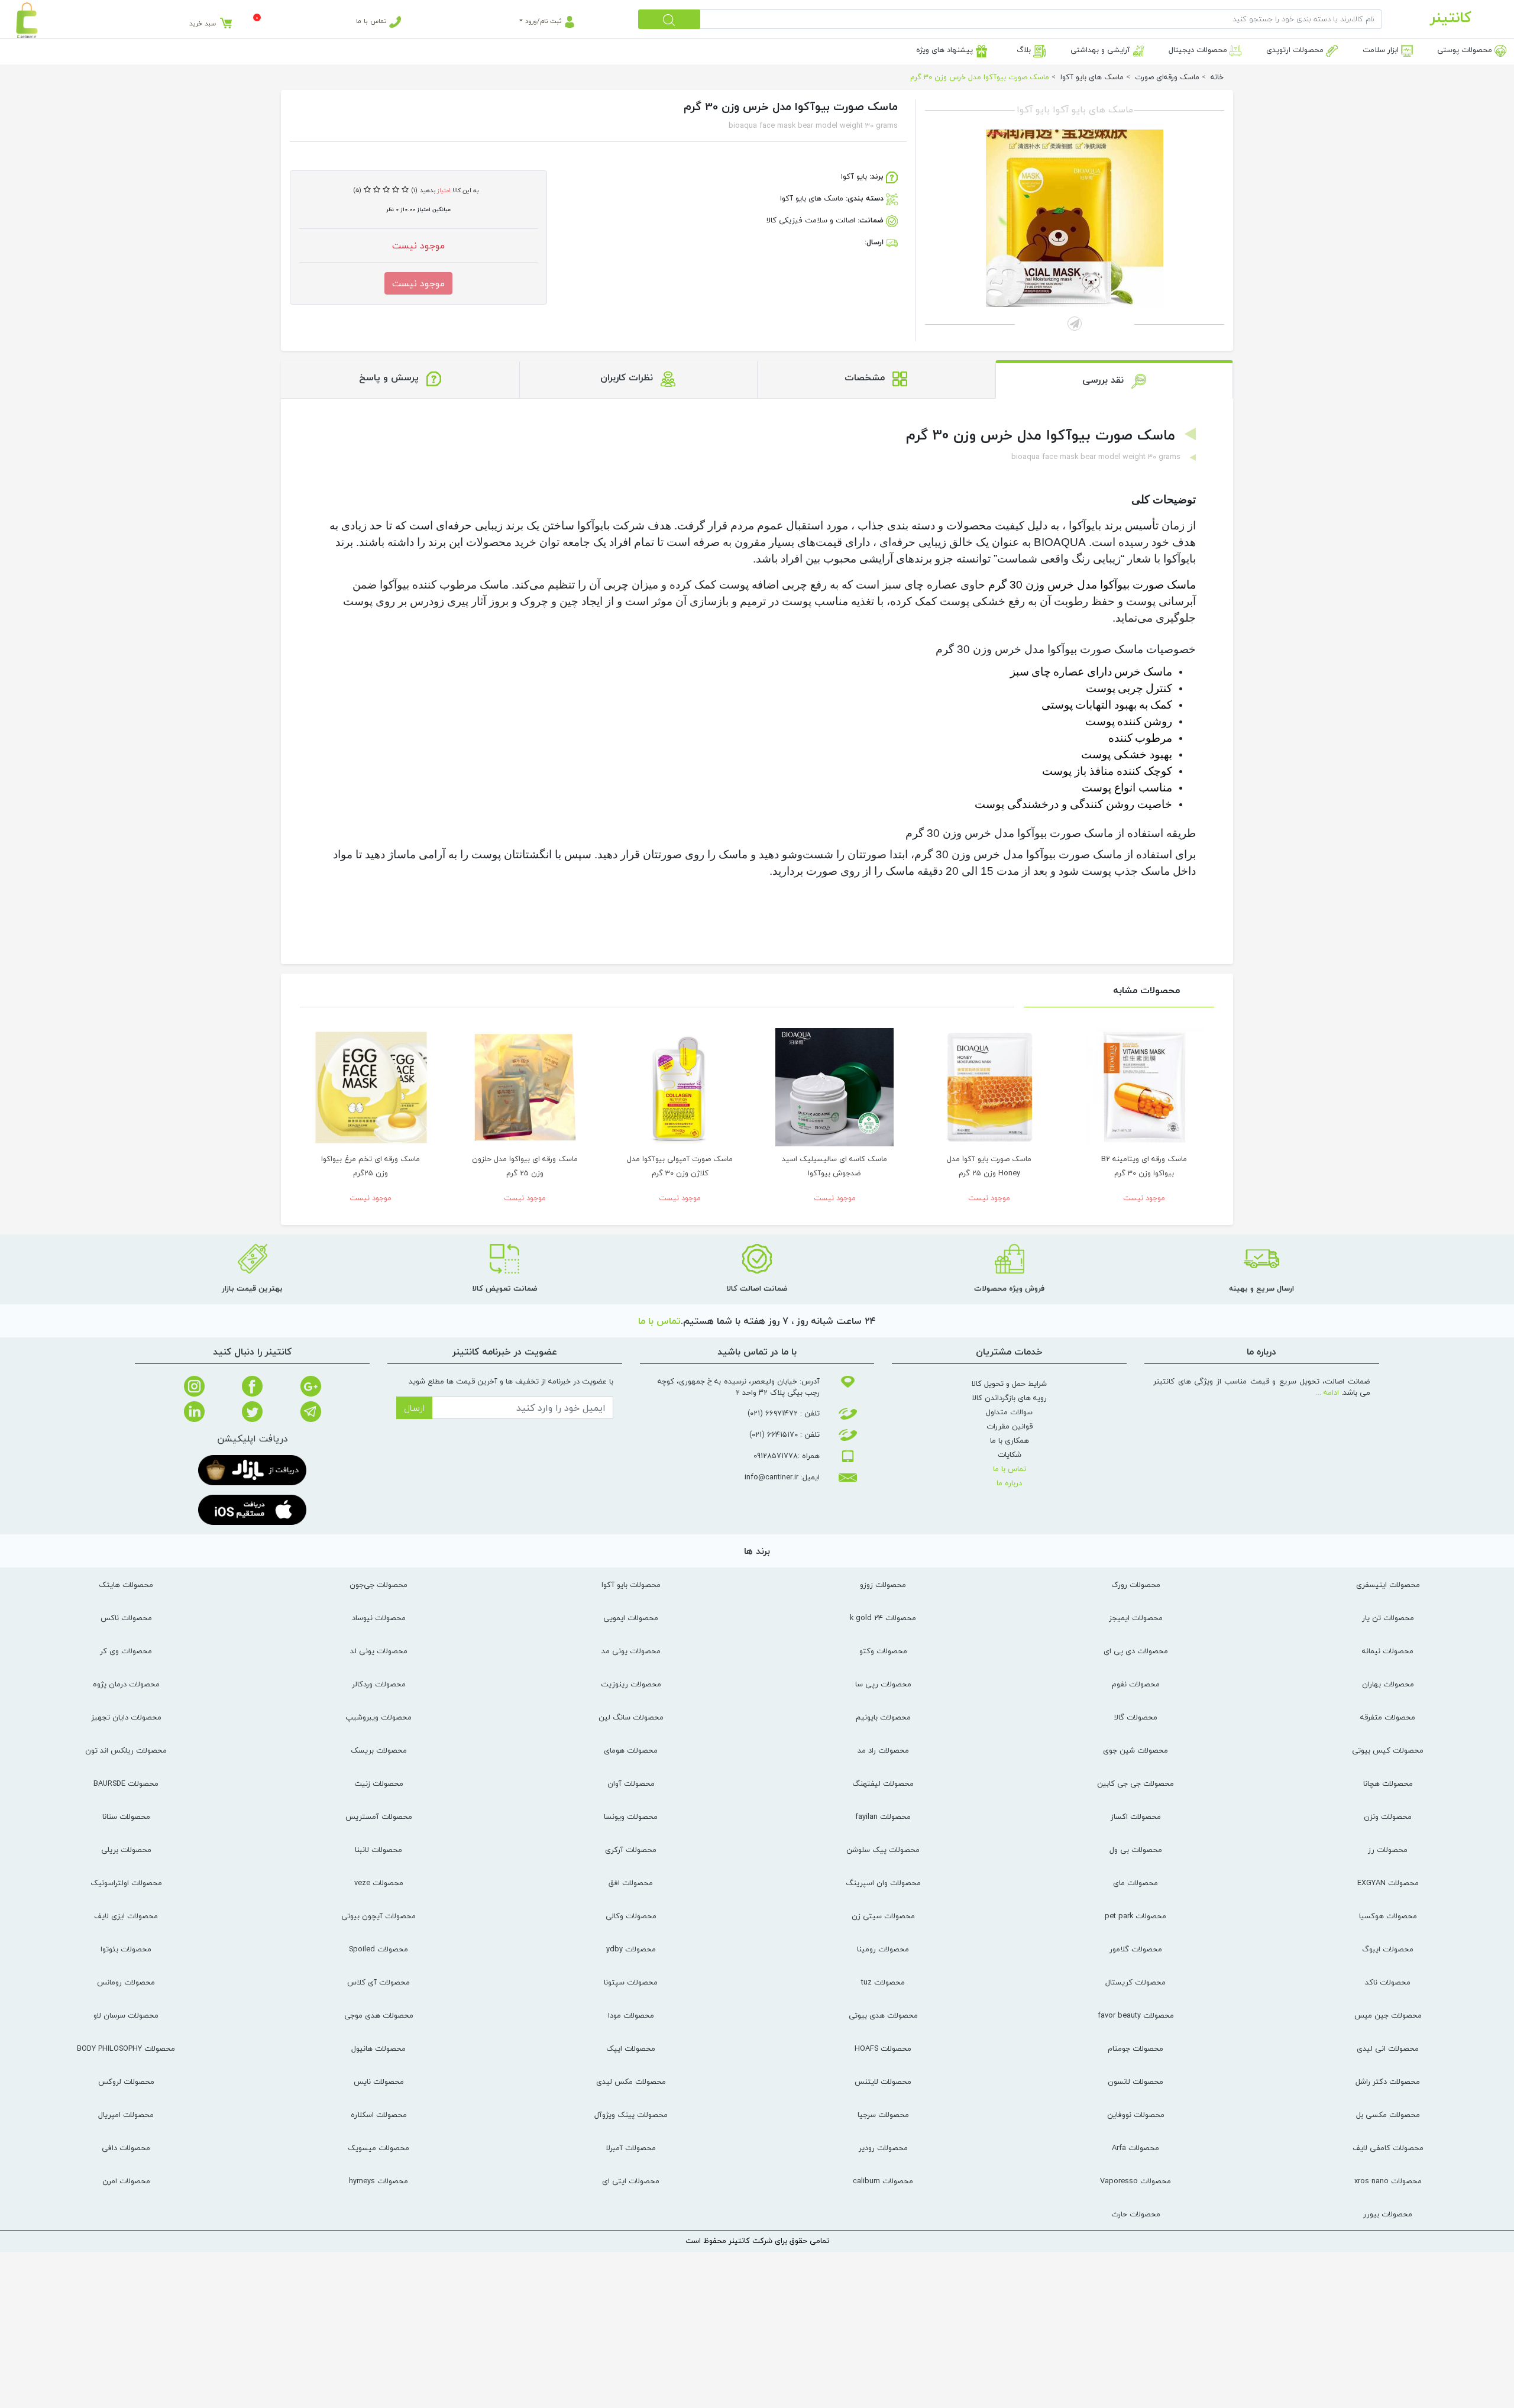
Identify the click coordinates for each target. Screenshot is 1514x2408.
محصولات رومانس (126, 1982)
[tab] (1115, 379)
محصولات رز (1388, 1850)
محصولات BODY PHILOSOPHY (126, 2048)
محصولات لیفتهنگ (883, 1783)
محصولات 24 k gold (883, 1618)
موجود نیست (418, 283)
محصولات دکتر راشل (1388, 2081)
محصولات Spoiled (378, 1949)
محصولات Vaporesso (1135, 2181)
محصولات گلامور (1136, 1949)
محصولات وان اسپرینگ (883, 1883)
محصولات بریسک (379, 1750)
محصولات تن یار (1388, 1618)
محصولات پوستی (1466, 50)
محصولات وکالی (631, 1916)
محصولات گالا (1136, 1717)
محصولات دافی (126, 2148)
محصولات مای (1135, 1883)
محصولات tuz (883, 1982)
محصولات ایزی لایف (126, 1916)
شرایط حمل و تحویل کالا (1009, 1384)
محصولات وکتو (883, 1651)
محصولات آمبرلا (631, 2148)
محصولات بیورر (1388, 2214)
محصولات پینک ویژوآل (631, 2115)
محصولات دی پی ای (1136, 1651)
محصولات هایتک (126, 1585)
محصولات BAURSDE (126, 1783)
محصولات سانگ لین (631, 1717)
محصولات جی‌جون (378, 1585)
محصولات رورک (1136, 1585)
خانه (1217, 77)
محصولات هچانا (1388, 1783)
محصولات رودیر (883, 2148)
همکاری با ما (1010, 1440)
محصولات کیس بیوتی (1388, 1750)
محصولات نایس (379, 2081)
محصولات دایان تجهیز (126, 1717)
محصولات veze (379, 1883)
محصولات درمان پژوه (126, 1684)
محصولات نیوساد (379, 1618)
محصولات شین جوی (1135, 1750)
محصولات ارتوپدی (1296, 50)
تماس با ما (373, 21)
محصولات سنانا (126, 1816)
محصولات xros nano (1388, 2181)
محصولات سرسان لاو (126, 2015)
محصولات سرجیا (883, 2115)
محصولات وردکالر (379, 1684)
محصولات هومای (631, 1750)
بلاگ (1025, 50)
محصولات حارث (1136, 2214)
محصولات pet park (1135, 1916)
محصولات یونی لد (379, 1651)
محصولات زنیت (379, 1783)
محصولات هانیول (378, 2048)
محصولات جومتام (1135, 2048)
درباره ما (1009, 1483)
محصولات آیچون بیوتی (378, 1916)
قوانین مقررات (1010, 1426)
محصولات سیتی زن (883, 1916)
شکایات (1010, 1455)
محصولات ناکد (1388, 1982)
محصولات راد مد (883, 1750)
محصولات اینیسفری (1388, 1585)
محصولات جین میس (1388, 2015)
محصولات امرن (126, 2181)
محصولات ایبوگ (1388, 1949)
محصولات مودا (631, 2015)
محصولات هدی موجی (379, 2015)
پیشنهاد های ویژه (946, 50)
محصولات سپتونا (631, 1982)
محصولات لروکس (126, 2081)
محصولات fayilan (883, 1816)
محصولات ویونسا (631, 1816)
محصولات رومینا (883, 1949)
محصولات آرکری (631, 1850)
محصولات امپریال (126, 2115)
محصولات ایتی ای (631, 2181)
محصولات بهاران (1388, 1684)
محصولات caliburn (883, 2181)
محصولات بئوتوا (126, 1949)
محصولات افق (631, 1883)
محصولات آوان (631, 1783)
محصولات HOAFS (883, 2048)
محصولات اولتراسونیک (126, 1883)
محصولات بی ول (1136, 1850)
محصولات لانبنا (378, 1850)
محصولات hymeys (378, 2181)
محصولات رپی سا (883, 1684)
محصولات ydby (631, 1949)
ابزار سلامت (1382, 50)
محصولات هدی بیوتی (883, 2015)
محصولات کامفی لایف (1388, 2148)
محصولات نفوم (1136, 1684)
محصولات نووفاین (1136, 2115)
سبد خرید (203, 23)
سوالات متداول (1009, 1412)
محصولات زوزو (883, 1585)
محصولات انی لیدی (1388, 2048)
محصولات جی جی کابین (1135, 1783)
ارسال (414, 1408)
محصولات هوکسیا (1388, 1916)
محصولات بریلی (126, 1850)
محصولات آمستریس (379, 1816)
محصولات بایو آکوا (631, 1585)
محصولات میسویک (378, 2148)
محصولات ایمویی (631, 1618)
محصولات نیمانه (1388, 1651)
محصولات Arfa (1135, 2148)
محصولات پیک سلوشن (883, 1850)
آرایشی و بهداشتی (1101, 50)
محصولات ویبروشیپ (378, 1717)
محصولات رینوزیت (631, 1684)
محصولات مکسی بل (1388, 2115)
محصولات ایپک (631, 2048)
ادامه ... (1327, 1392)
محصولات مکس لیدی (631, 2081)
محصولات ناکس (126, 1618)
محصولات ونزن (1388, 1816)
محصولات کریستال (1135, 1982)
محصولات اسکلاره (379, 2115)
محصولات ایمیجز (1136, 1618)
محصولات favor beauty (1136, 2015)
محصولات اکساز (1136, 1816)
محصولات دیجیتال (1199, 50)
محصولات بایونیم (883, 1717)
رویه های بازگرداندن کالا (1010, 1398)
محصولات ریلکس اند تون (126, 1750)
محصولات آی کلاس (378, 1982)
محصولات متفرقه (1388, 1717)
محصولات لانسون (1135, 2081)
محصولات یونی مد (631, 1651)
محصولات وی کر (126, 1651)
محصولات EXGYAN (1388, 1883)
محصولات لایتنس (883, 2081)
